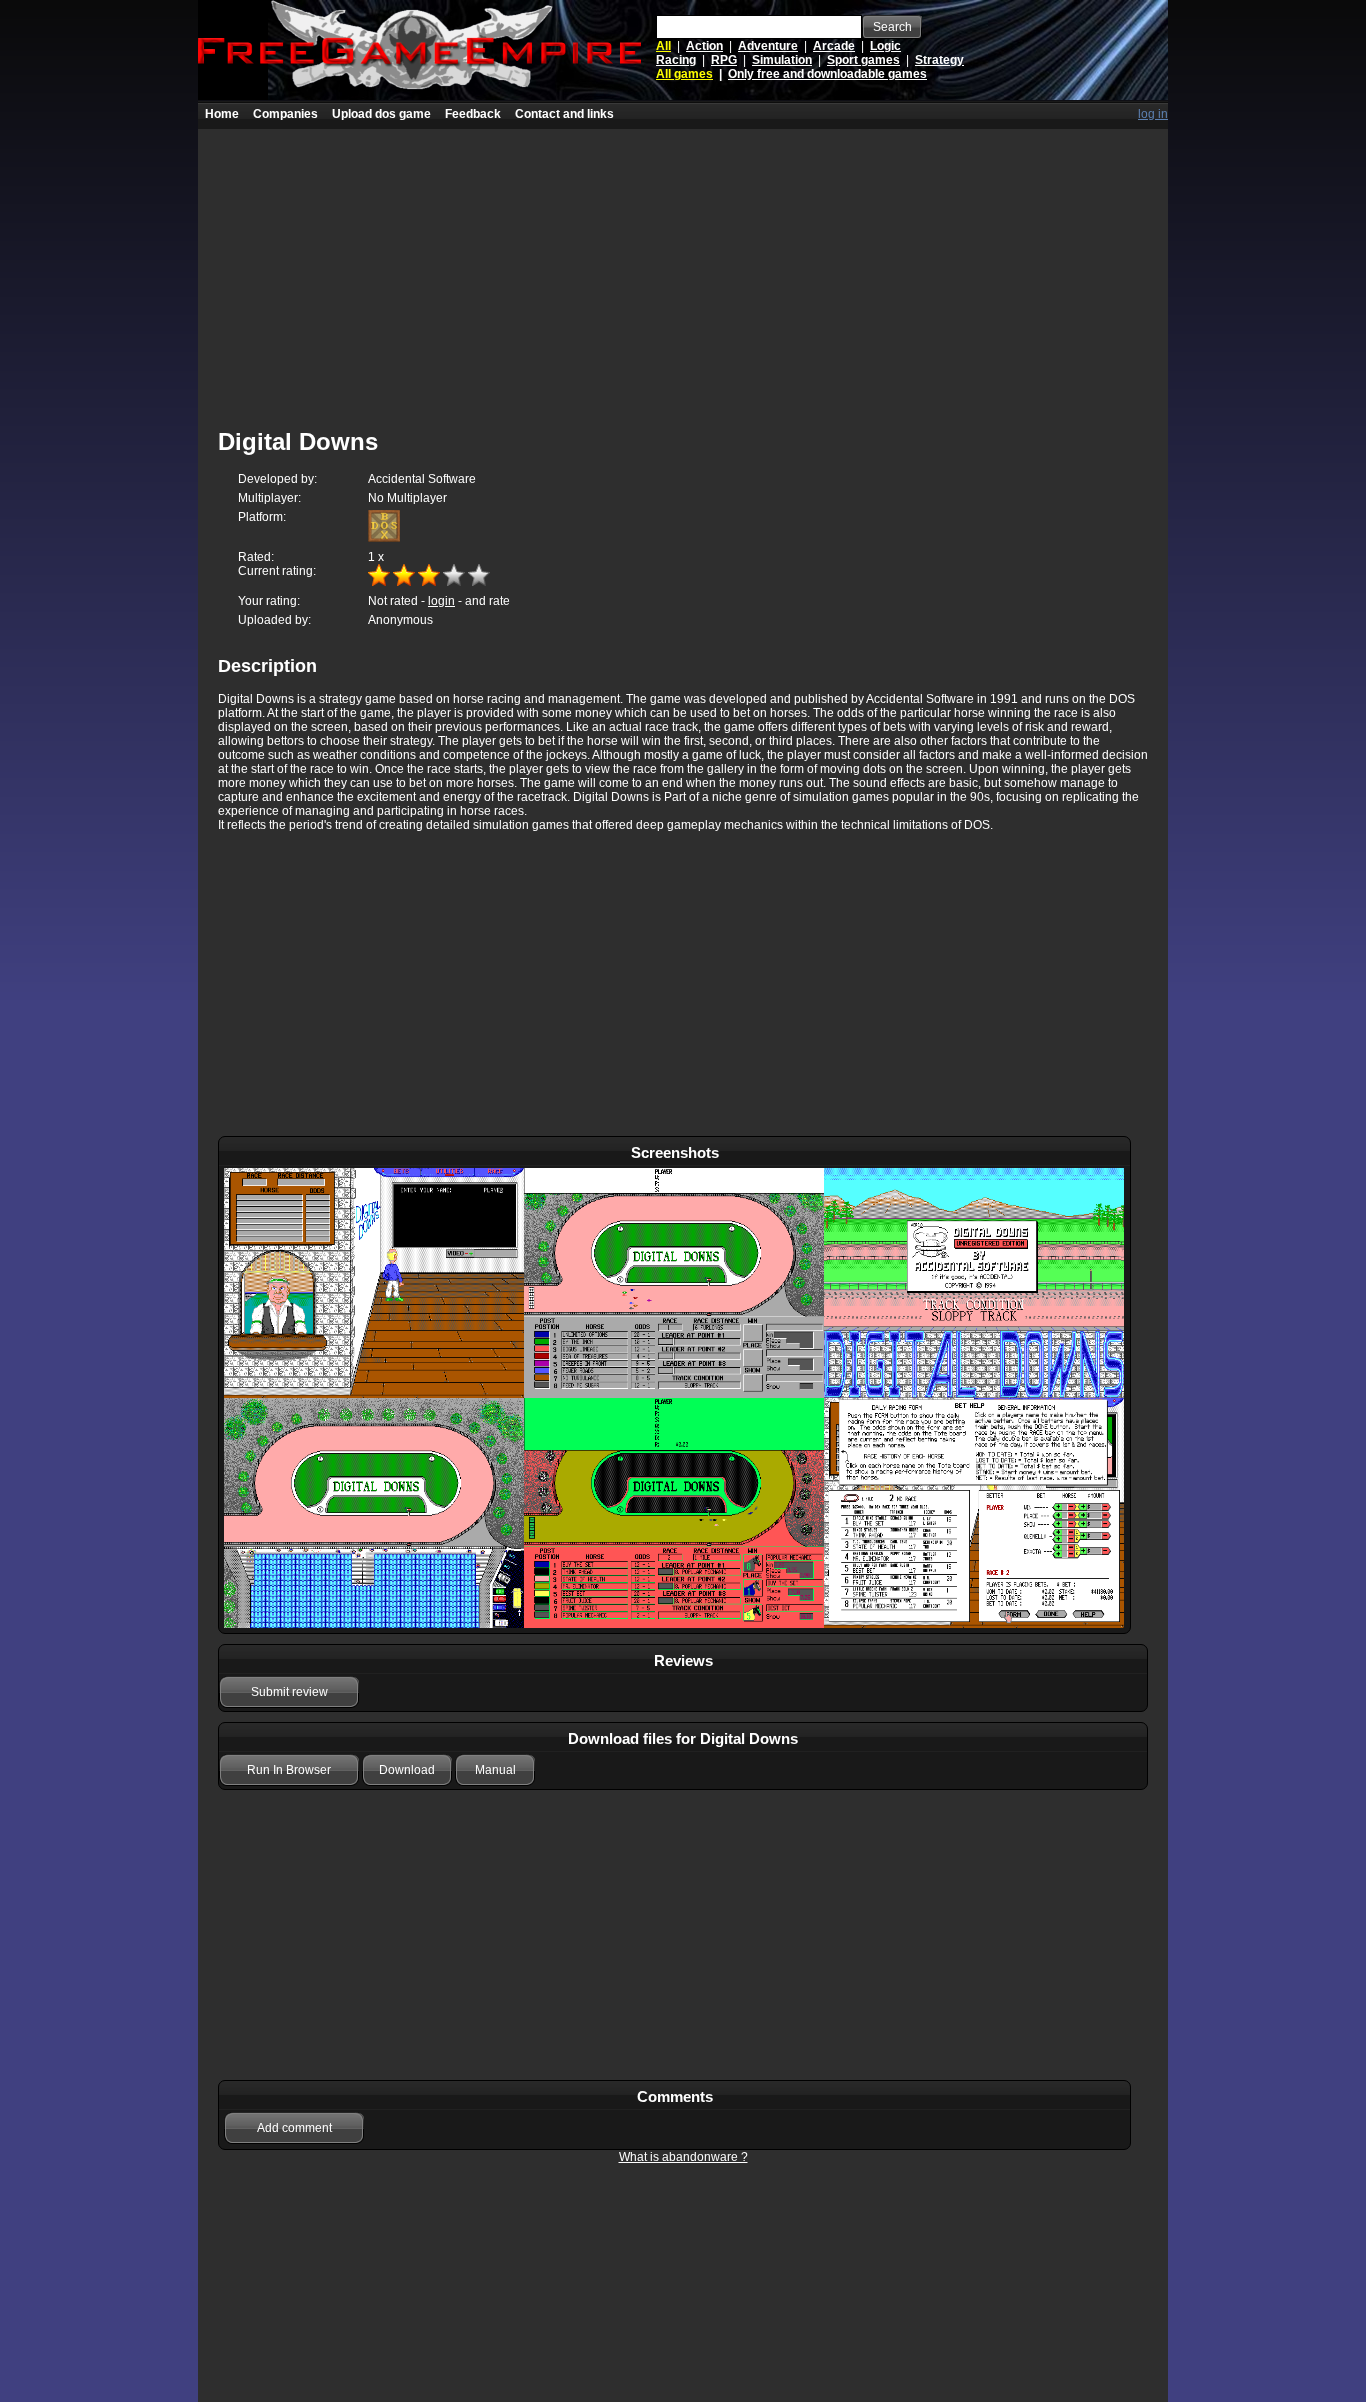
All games (684, 74)
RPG (724, 60)
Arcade (834, 46)
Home (222, 114)
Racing (676, 60)
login (441, 601)
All (663, 46)
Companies (285, 114)
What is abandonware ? (683, 2157)
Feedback (473, 114)
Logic (885, 46)
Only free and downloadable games (827, 74)
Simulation (782, 60)
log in (1153, 114)
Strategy (939, 60)
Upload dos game (381, 114)
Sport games (863, 60)
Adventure (768, 46)
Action (704, 46)
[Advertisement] (683, 269)
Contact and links (564, 114)
